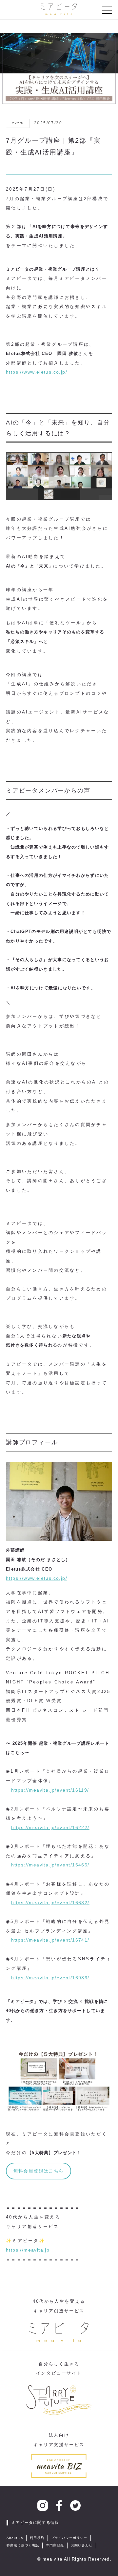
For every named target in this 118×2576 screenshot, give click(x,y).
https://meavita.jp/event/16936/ (50, 1978)
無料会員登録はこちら (39, 2171)
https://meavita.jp (28, 2250)
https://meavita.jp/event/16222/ (50, 1827)
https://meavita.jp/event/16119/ (50, 1790)
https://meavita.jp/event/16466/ (50, 1865)
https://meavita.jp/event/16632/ (50, 1903)
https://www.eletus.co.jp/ (37, 372)
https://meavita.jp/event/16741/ (50, 1940)
